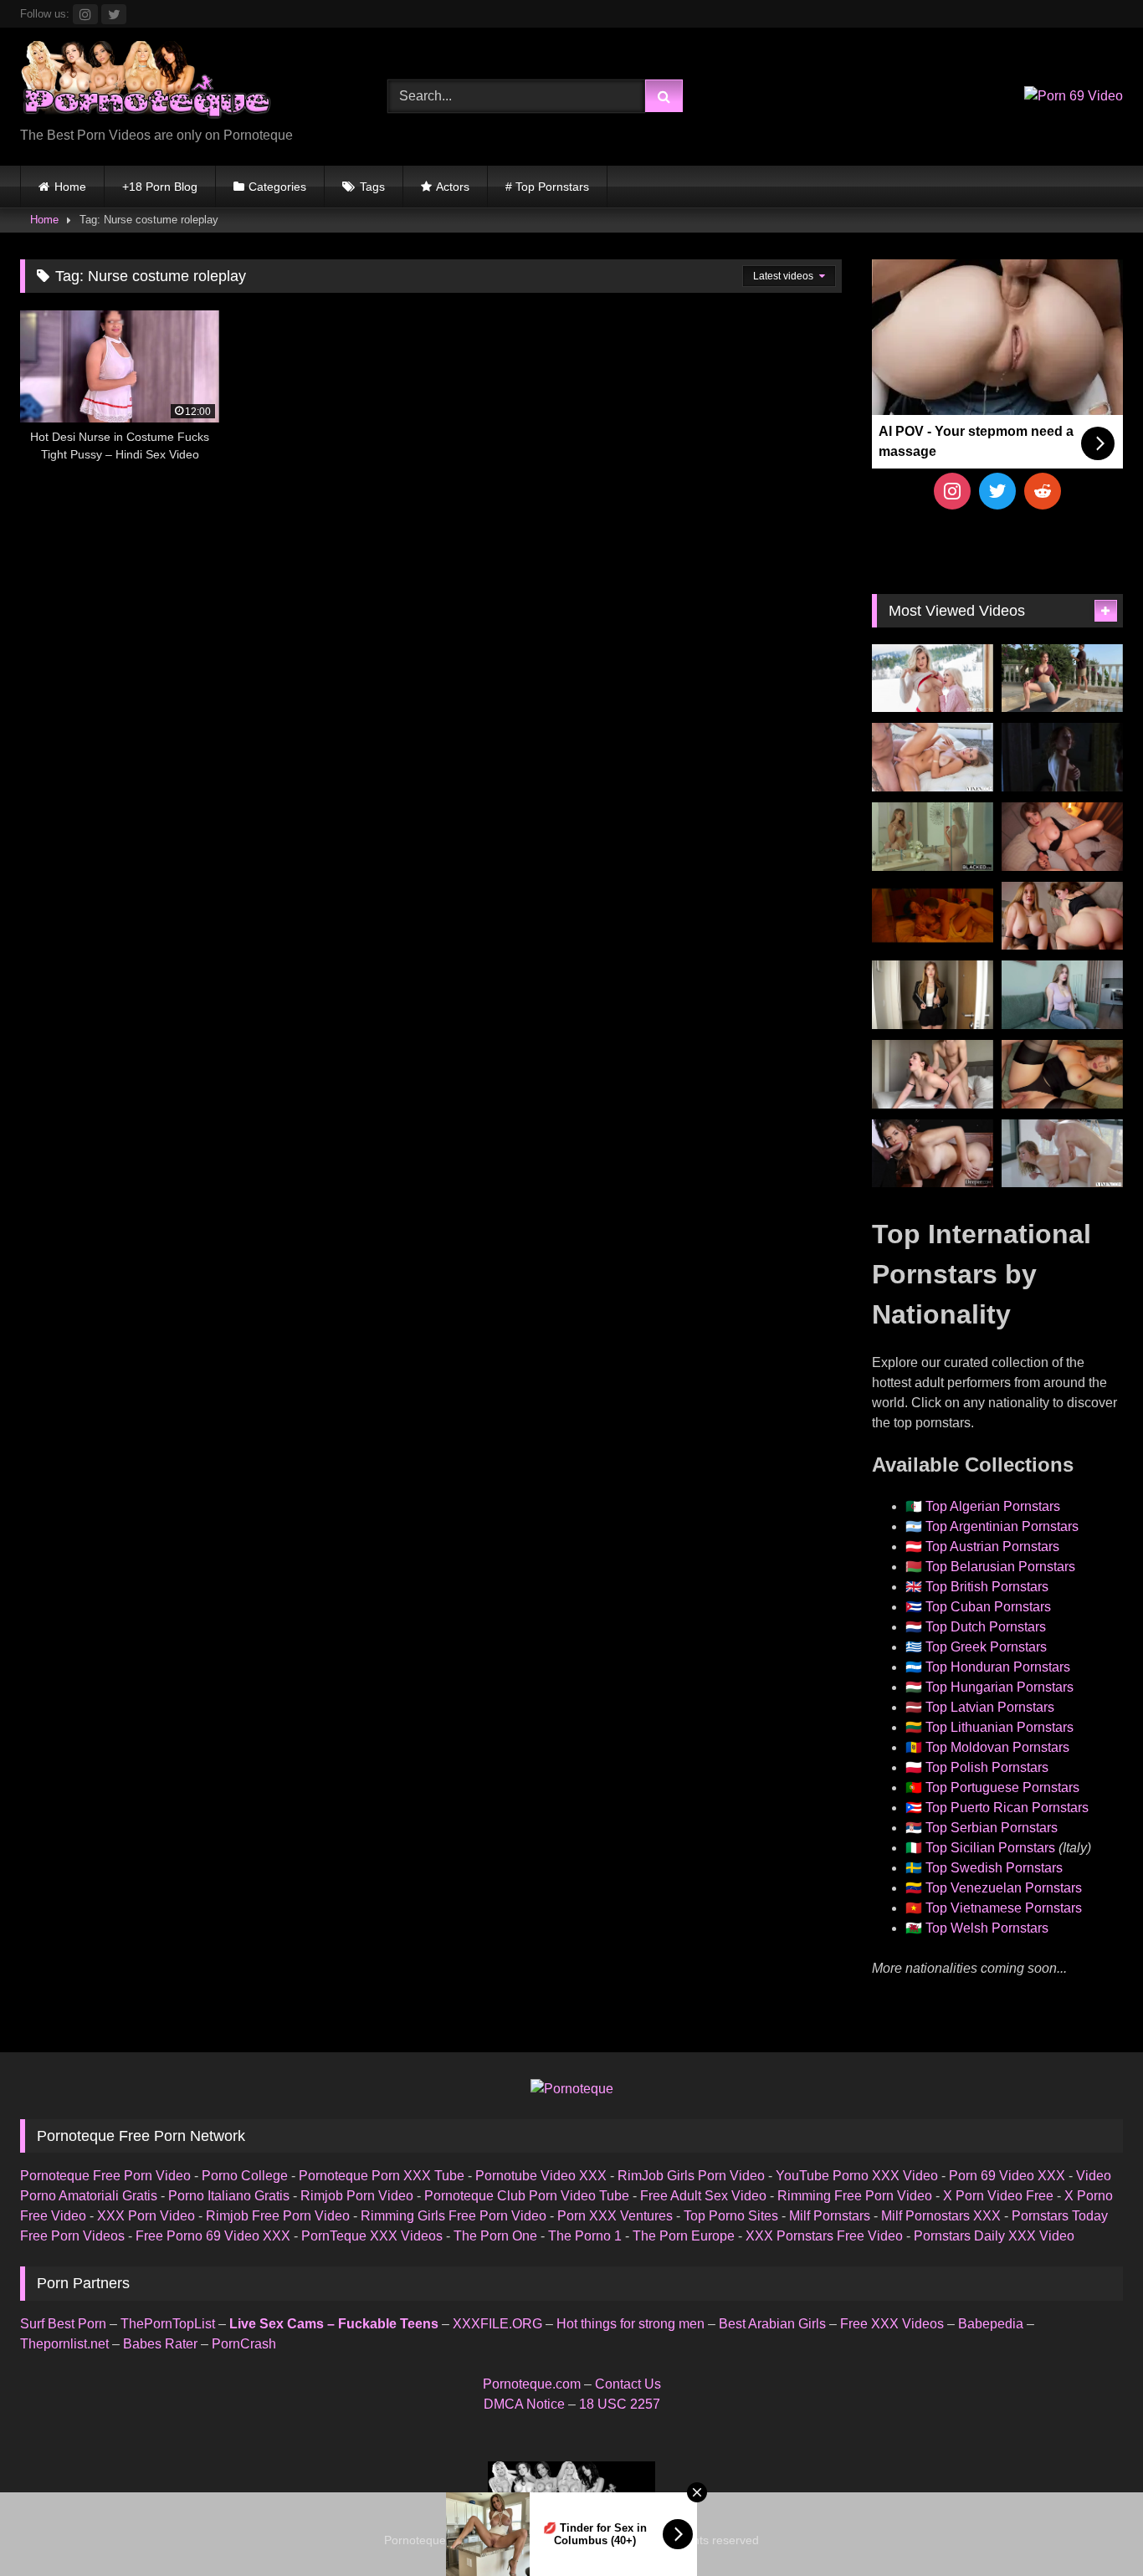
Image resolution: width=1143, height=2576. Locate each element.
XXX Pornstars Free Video (824, 2236)
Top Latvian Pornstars (990, 1707)
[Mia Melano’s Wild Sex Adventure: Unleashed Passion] (933, 757)
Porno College (245, 2176)
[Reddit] (1043, 491)
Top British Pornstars (987, 1587)
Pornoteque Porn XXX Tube (382, 2176)
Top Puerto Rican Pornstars (1007, 1808)
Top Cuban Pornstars (988, 1607)
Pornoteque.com (532, 2384)
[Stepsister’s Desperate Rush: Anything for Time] (933, 1074)
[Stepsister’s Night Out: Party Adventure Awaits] (1062, 837)
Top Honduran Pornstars (998, 1667)
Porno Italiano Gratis (229, 2196)
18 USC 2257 (620, 2404)
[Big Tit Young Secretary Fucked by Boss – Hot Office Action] (933, 995)
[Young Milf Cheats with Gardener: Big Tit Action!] (1062, 679)
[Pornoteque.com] (146, 83)
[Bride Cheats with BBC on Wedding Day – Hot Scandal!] (933, 837)
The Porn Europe (684, 2236)
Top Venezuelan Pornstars (1004, 1888)
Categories (277, 187)
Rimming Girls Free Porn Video (454, 2216)
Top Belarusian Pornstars (1000, 1567)
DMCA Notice (524, 2404)
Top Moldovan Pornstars (997, 1747)
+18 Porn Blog (160, 187)
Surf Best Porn (63, 2324)
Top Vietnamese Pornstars (1004, 1908)
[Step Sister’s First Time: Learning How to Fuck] (1062, 916)
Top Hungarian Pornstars (999, 1687)
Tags (372, 187)
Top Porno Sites (731, 2216)
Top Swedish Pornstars (994, 1868)
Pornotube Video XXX (541, 2176)
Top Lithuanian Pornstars (999, 1727)
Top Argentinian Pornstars (1002, 1526)
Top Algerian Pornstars (993, 1506)
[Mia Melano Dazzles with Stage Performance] (933, 1154)
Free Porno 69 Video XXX (213, 2236)
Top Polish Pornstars (987, 1767)
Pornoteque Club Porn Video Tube (527, 2196)
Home (70, 187)
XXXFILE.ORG (497, 2324)
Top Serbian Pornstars (992, 1828)
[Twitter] (997, 491)
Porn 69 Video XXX (1007, 2176)
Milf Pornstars (830, 2216)
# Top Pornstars (547, 187)
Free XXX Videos (892, 2324)
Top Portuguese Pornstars (1002, 1787)
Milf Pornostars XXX (941, 2216)
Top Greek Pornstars (986, 1647)
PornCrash (244, 2344)
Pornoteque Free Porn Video (105, 2176)
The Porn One (495, 2236)
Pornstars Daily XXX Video (994, 2236)
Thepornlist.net (64, 2344)
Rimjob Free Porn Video (278, 2216)
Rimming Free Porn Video (855, 2196)
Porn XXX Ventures (615, 2216)
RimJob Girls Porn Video (691, 2176)
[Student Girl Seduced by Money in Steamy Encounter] (1062, 1074)
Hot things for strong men (630, 2324)
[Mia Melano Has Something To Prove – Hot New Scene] (1062, 1154)
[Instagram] (952, 491)
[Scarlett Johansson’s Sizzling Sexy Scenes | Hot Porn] (1062, 757)
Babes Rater (160, 2344)
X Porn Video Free (998, 2196)
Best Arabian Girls (772, 2324)
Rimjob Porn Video (357, 2196)
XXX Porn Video (146, 2216)
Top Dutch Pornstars (986, 1627)
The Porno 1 (585, 2236)
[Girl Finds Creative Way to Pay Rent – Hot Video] (1062, 995)
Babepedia (991, 2324)
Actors (453, 187)
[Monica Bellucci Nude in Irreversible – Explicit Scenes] (933, 916)
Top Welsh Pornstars (987, 1928)
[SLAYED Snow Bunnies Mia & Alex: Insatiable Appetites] (933, 679)
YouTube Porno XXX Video (857, 2176)
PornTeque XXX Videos (372, 2236)
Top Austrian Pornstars (992, 1547)
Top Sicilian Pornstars (990, 1848)
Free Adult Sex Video (703, 2196)
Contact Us (628, 2384)
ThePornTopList (168, 2324)
